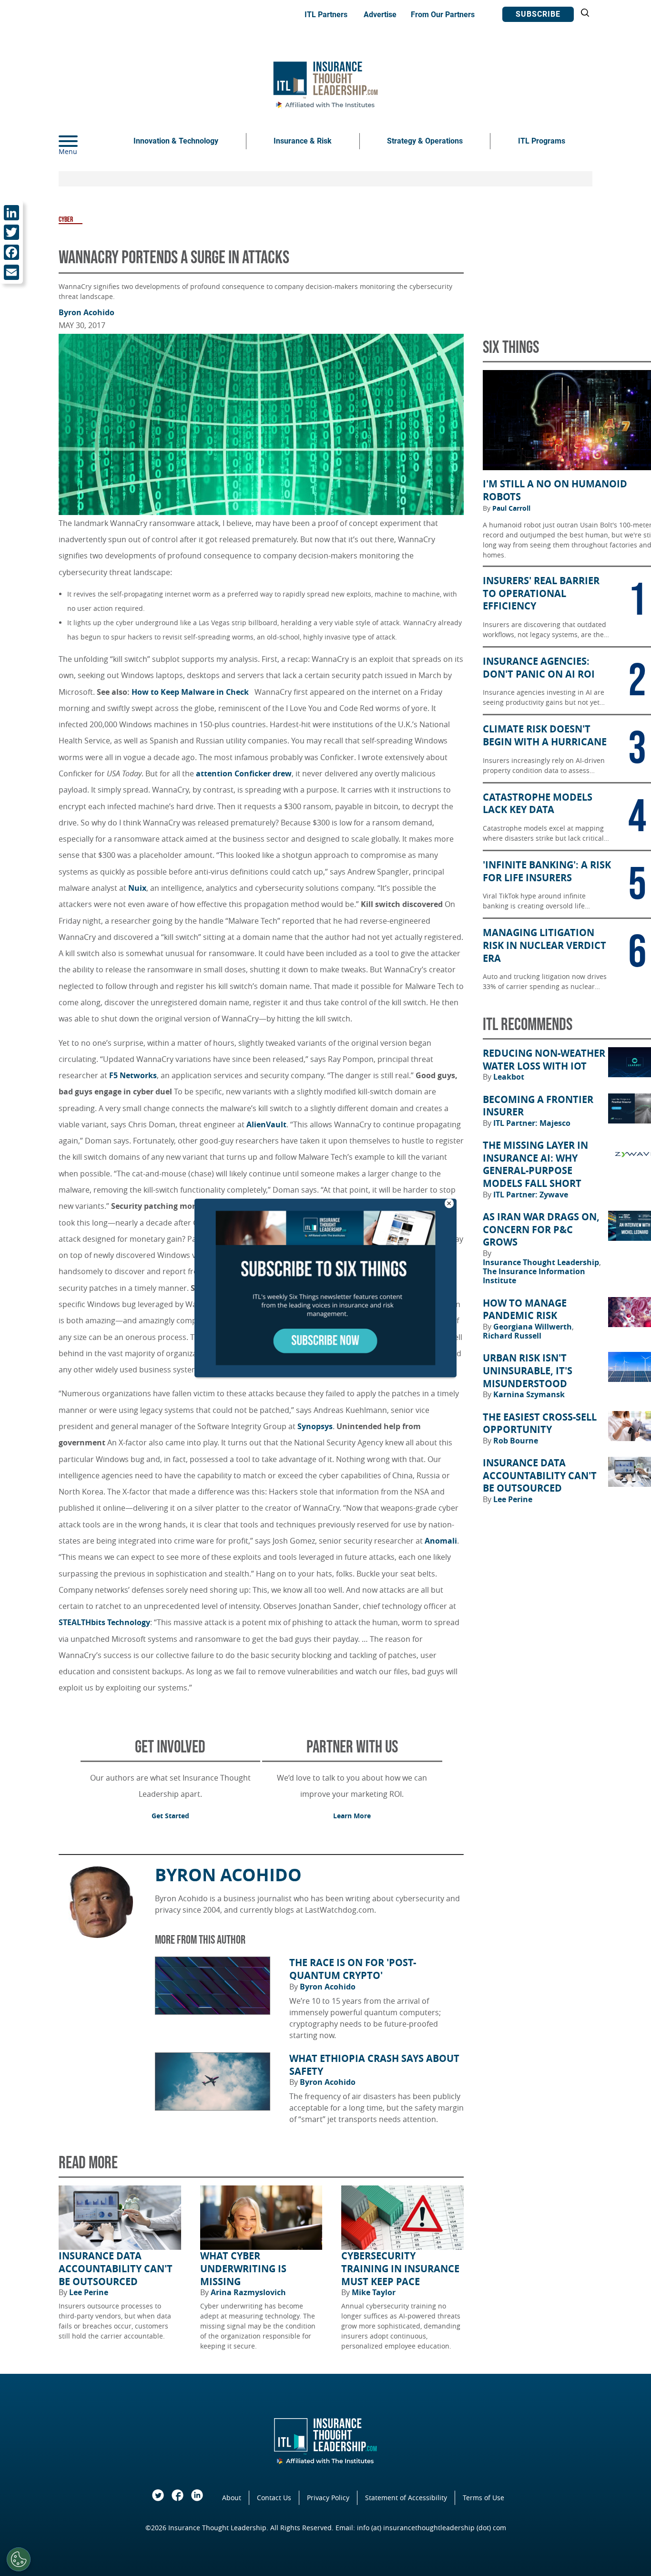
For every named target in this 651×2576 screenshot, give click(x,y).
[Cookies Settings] (19, 2559)
